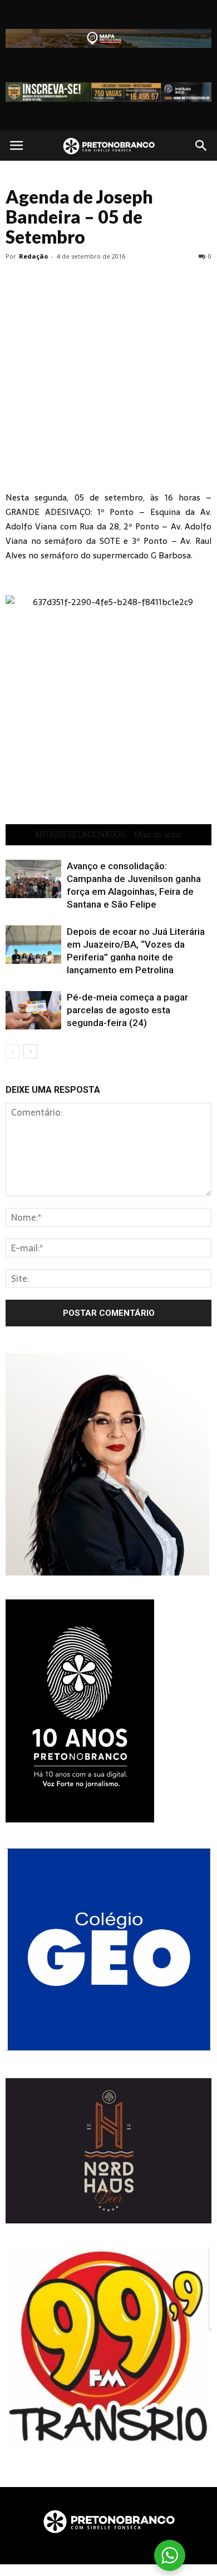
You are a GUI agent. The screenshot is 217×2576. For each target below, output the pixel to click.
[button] (201, 146)
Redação (33, 256)
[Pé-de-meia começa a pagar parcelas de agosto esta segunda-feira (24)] (33, 1010)
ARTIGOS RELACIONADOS (80, 835)
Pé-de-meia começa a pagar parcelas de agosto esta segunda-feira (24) (127, 1010)
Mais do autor (159, 835)
